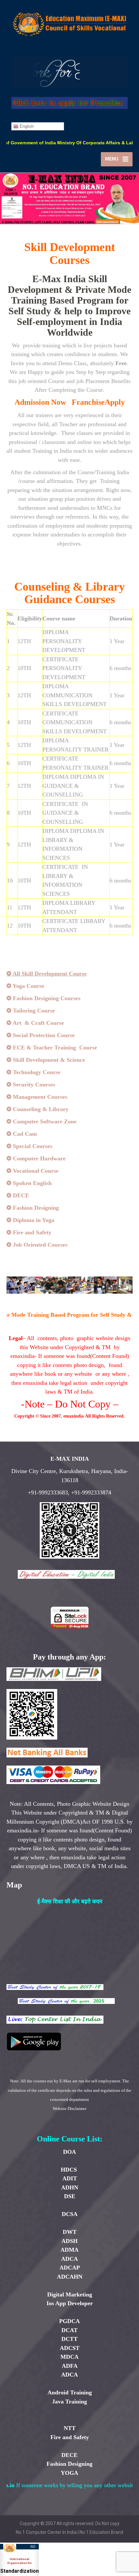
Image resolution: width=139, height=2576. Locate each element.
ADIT (70, 2178)
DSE (70, 2196)
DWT (70, 2232)
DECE (69, 2455)
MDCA (69, 2357)
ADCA (69, 2259)
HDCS (70, 2170)
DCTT (69, 2339)
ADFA (70, 2366)
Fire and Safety (70, 2437)
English (26, 126)
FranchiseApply (98, 402)
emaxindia (74, 1416)
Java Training (69, 2402)
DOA (69, 2152)
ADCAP (70, 2268)
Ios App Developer (70, 2303)
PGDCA (69, 2321)
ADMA (69, 2250)
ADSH (69, 2241)
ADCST (70, 2348)
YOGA (69, 2473)
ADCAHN (70, 2277)
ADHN (70, 2187)
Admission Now (40, 402)
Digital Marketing (70, 2294)
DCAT (69, 2330)
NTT (70, 2428)
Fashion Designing (69, 2464)
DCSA (70, 2214)
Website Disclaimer (69, 2109)
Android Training (70, 2392)
